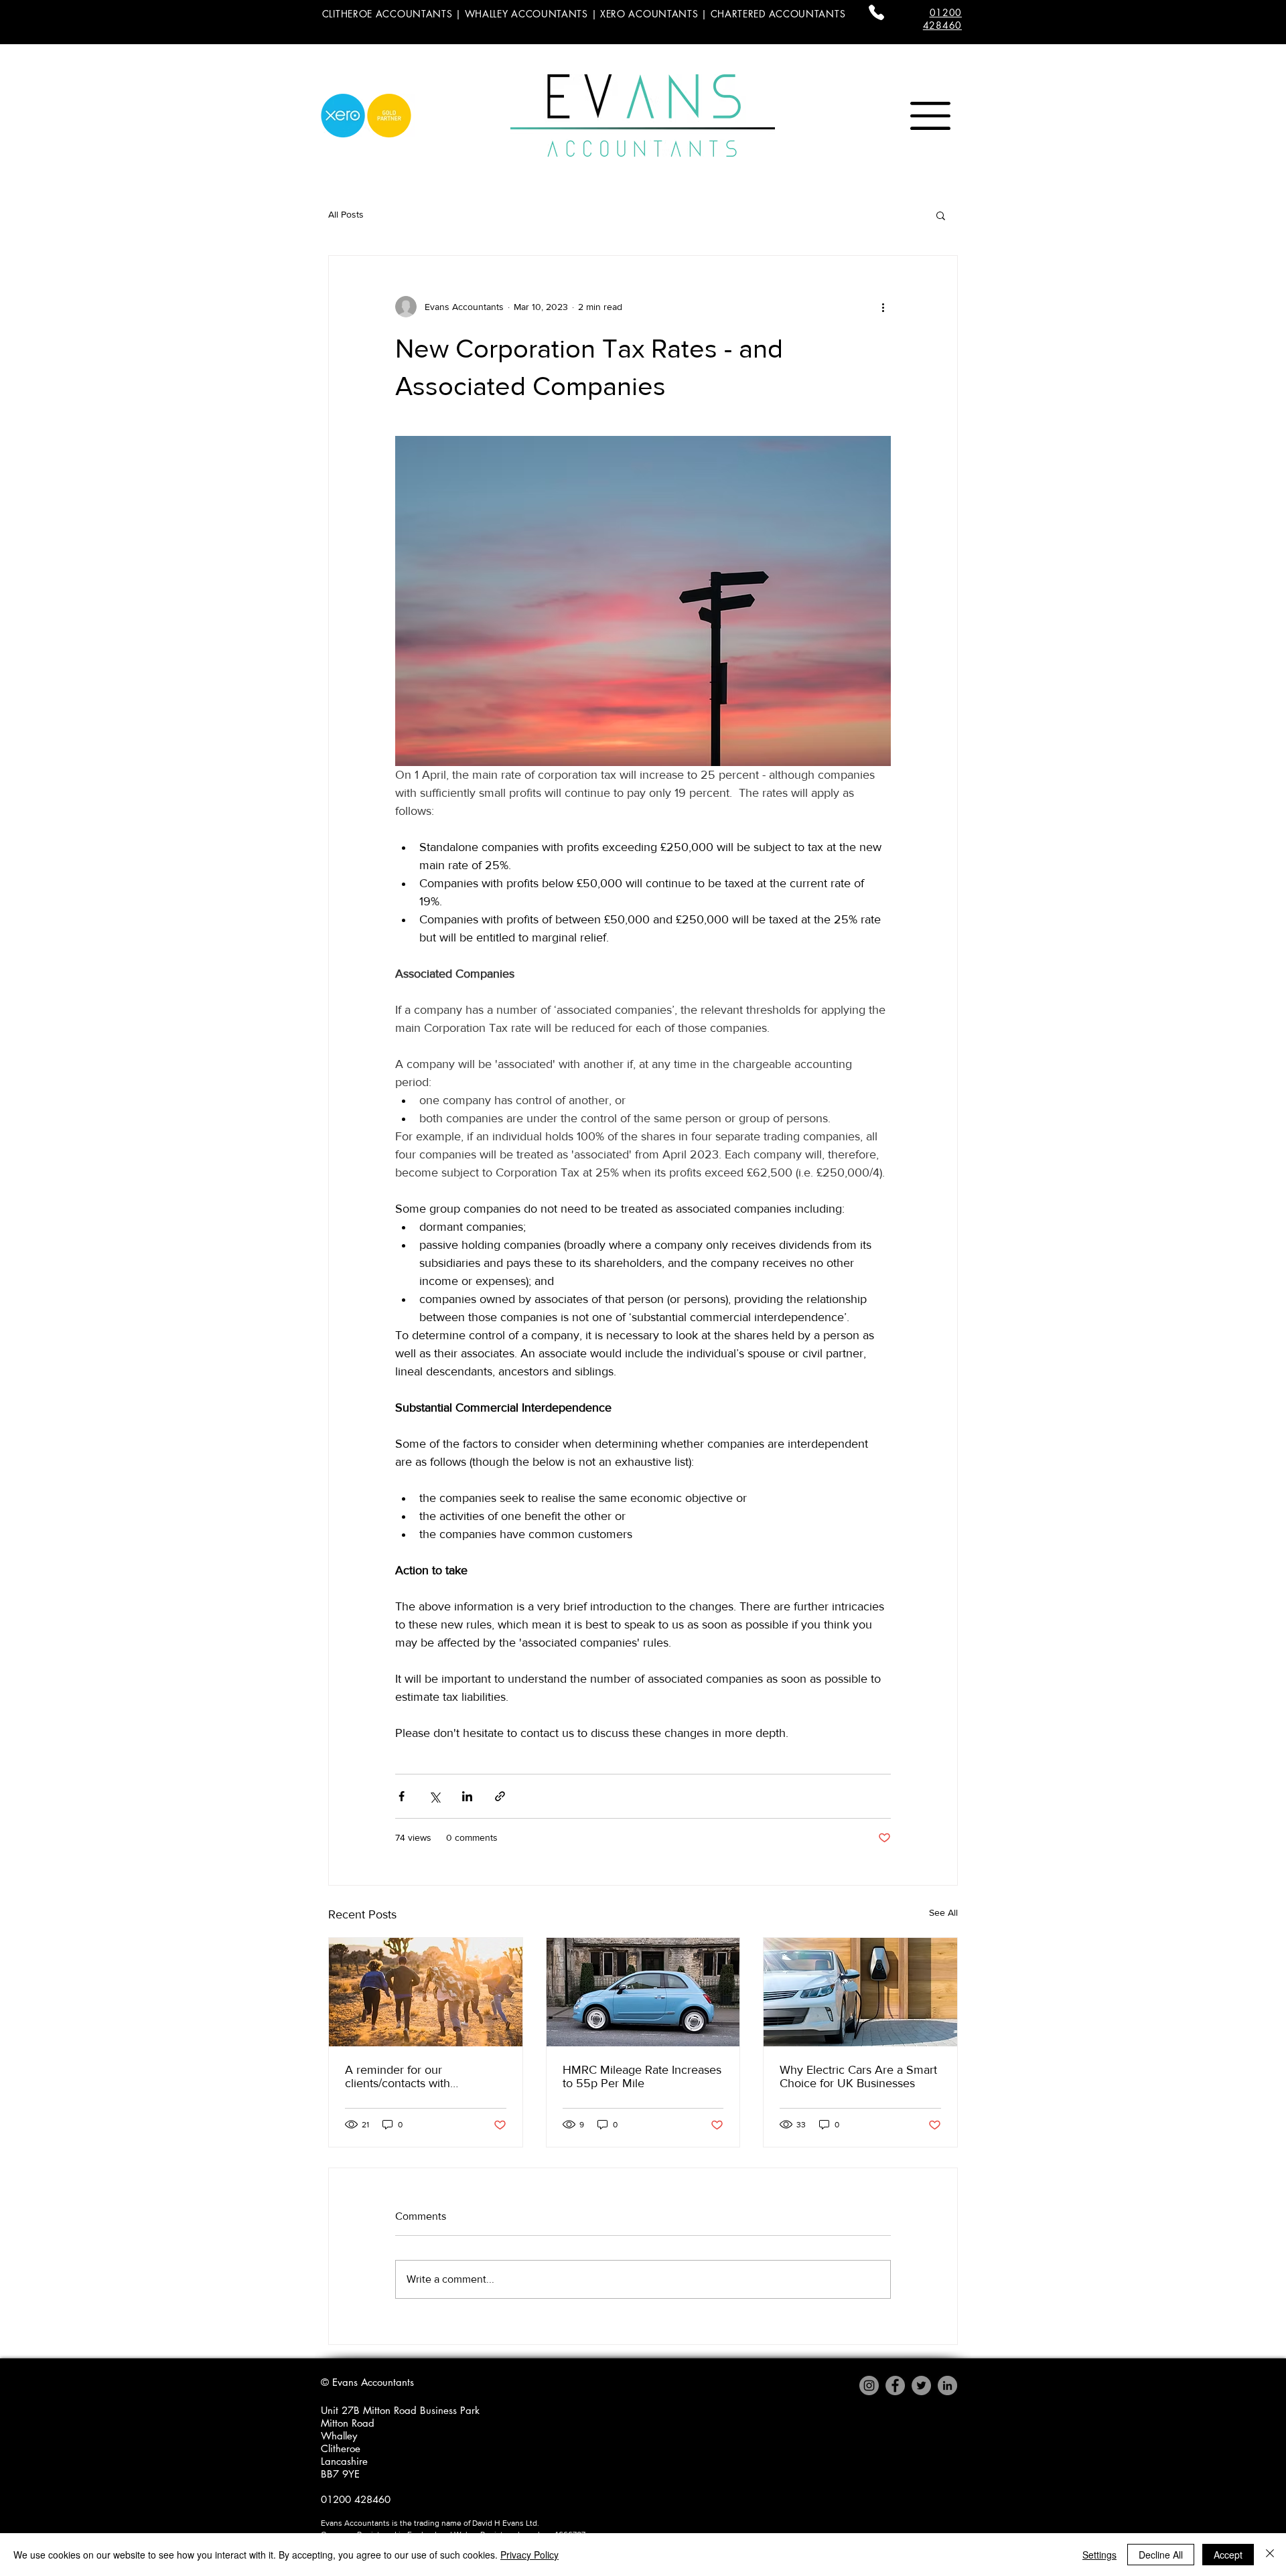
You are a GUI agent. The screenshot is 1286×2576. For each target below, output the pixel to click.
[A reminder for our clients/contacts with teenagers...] (426, 1992)
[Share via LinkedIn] (467, 1796)
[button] (930, 116)
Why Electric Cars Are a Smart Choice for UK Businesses (858, 2076)
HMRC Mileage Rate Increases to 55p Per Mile (642, 2076)
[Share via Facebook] (402, 1796)
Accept (1228, 2555)
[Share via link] (500, 1796)
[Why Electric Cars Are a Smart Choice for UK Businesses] (860, 1992)
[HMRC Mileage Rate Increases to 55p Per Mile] (643, 1992)
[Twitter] (921, 2385)
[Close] (1270, 2555)
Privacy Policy (529, 2555)
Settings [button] (1099, 2555)
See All (943, 1912)
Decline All (1161, 2555)
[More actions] (883, 307)
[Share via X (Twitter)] (434, 1796)
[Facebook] (895, 2385)
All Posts (346, 214)
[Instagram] (869, 2385)
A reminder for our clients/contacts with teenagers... (398, 2076)
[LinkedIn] (947, 2385)
